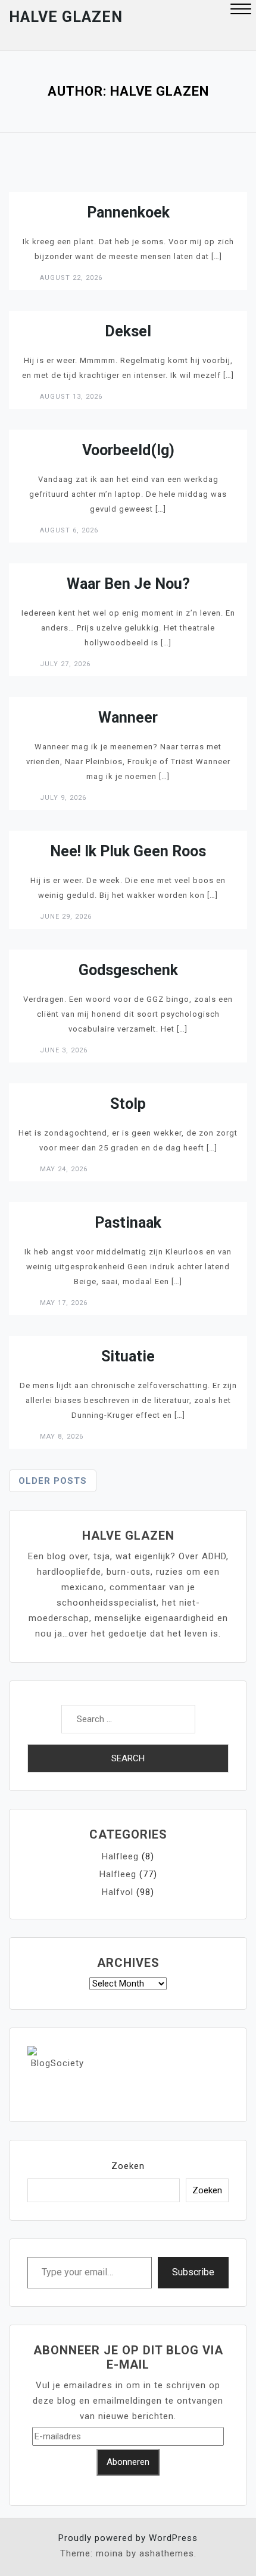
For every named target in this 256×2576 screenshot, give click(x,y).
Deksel (128, 331)
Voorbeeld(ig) (128, 450)
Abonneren (128, 2462)
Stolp (128, 1104)
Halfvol (118, 1892)
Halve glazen (66, 17)
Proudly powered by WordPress (128, 2538)
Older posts (53, 1481)
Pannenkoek (128, 212)
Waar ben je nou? (128, 584)
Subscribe (193, 2272)
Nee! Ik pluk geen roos (128, 851)
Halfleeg (120, 1856)
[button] (241, 10)
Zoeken (128, 2166)
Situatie (128, 1356)
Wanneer (128, 718)
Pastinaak (128, 1223)
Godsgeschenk (128, 970)
